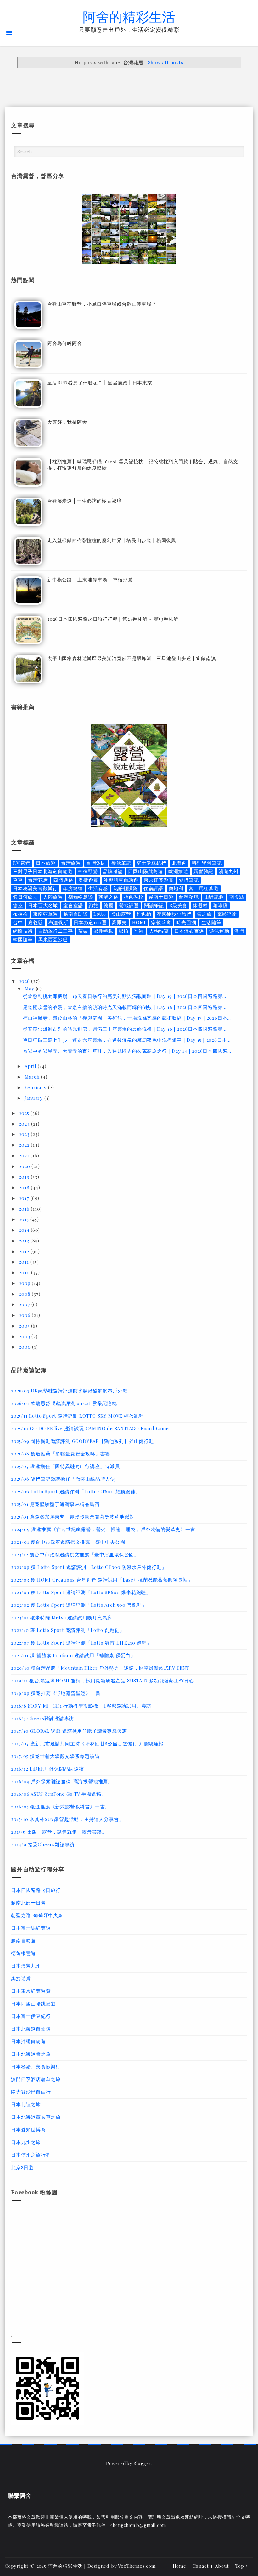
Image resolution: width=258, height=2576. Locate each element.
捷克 (18, 905)
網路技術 (23, 931)
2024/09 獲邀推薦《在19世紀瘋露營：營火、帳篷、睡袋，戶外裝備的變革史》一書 (103, 1529)
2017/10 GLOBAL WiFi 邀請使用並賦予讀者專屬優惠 (69, 1731)
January (34, 1098)
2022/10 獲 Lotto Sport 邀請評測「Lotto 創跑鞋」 (68, 1630)
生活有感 (98, 888)
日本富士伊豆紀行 (31, 2016)
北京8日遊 (22, 2167)
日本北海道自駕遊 (31, 2029)
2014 (25, 1230)
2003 (25, 1336)
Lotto (100, 914)
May (30, 988)
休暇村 (200, 905)
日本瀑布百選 (189, 931)
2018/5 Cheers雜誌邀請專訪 (42, 1718)
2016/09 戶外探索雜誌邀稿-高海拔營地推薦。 (62, 1781)
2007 (25, 1304)
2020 (25, 1166)
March (33, 1077)
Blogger (142, 2463)
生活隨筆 (211, 922)
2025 (25, 1113)
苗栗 (83, 931)
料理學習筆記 (207, 863)
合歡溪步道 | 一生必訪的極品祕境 (84, 501)
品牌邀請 (113, 871)
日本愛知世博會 (28, 2129)
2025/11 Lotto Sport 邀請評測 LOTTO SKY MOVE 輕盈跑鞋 (77, 1416)
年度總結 (73, 888)
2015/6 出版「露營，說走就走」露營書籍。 (59, 1832)
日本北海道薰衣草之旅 (36, 2117)
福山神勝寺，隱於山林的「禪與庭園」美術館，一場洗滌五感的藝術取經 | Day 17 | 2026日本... (127, 1018)
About (222, 2566)
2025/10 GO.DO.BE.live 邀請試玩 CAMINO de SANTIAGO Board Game (90, 1428)
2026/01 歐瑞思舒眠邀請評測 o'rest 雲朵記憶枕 (64, 1403)
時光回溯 (186, 922)
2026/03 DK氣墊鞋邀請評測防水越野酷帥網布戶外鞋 (69, 1391)
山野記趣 (214, 897)
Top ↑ (242, 2566)
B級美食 (178, 905)
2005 (25, 1326)
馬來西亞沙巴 (53, 939)
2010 (25, 1272)
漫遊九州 (229, 871)
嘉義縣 (35, 922)
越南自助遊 (76, 914)
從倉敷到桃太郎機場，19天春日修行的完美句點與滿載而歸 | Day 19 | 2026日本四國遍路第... (125, 996)
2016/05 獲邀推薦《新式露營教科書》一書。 (60, 1807)
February (36, 1087)
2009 (25, 1283)
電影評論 (227, 914)
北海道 (179, 863)
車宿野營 (88, 871)
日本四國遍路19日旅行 (36, 1890)
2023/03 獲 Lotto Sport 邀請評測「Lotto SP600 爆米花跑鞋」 (81, 1592)
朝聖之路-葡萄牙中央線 (37, 1915)
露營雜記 (203, 871)
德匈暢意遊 (81, 897)
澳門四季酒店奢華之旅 (36, 2079)
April (31, 1066)
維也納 (144, 914)
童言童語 (73, 905)
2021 (25, 1155)
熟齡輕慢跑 (126, 888)
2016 (25, 1209)
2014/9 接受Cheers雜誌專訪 (43, 1844)
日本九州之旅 (26, 2142)
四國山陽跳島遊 (146, 871)
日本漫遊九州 (26, 1966)
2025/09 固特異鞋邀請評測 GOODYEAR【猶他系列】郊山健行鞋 (82, 1441)
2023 (25, 1134)
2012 (25, 1251)
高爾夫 (119, 922)
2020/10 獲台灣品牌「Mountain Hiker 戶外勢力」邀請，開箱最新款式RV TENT (100, 1668)
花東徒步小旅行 (174, 914)
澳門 (239, 931)
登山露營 (121, 914)
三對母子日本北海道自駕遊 (43, 871)
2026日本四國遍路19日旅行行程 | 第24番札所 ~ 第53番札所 (113, 619)
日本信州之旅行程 (31, 2155)
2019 (25, 1177)
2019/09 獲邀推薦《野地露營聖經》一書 (56, 1693)
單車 (18, 880)
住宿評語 (153, 888)
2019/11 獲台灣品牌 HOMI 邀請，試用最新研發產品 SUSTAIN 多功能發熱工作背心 (102, 1680)
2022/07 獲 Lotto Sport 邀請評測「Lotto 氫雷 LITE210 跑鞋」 (81, 1643)
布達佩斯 (58, 922)
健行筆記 (189, 880)
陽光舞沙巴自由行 (31, 2092)
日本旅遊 (46, 863)
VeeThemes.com (137, 2566)
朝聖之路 (108, 897)
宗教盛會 (161, 922)
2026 (25, 981)
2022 (25, 1145)
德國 (109, 905)
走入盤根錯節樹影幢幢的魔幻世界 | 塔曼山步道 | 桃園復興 (112, 540)
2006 (25, 1315)
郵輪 (124, 931)
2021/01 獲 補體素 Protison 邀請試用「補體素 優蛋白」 (73, 1655)
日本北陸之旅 (26, 2104)
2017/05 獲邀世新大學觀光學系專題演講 (55, 1756)
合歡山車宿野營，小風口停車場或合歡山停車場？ (102, 304)
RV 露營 (22, 863)
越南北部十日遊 (28, 1903)
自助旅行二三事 (56, 931)
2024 (25, 1124)
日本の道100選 (90, 922)
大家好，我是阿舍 (67, 422)
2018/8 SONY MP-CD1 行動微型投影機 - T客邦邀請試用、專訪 (81, 1706)
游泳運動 (219, 931)
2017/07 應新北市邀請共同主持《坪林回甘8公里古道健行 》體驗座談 (87, 1743)
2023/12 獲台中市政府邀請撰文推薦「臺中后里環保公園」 (75, 1554)
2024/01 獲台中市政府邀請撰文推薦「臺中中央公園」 (70, 1542)
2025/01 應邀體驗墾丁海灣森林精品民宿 (55, 1504)
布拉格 (20, 914)
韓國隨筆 (23, 939)
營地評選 (129, 905)
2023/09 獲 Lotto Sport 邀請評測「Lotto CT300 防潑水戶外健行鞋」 (89, 1567)
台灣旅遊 (71, 863)
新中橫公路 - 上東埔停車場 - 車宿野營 (90, 579)
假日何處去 (25, 897)
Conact (201, 2566)
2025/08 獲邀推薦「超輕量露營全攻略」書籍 (61, 1454)
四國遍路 (63, 880)
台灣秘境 (189, 897)
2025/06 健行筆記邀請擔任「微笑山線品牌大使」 (66, 1479)
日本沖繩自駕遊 (28, 2041)
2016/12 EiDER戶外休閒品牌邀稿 (48, 1769)
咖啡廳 (220, 905)
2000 (25, 1347)
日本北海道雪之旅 (31, 2054)
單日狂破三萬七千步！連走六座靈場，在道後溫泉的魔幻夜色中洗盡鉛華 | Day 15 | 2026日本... (127, 1040)
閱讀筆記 (154, 905)
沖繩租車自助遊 (121, 880)
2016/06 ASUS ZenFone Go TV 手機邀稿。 (59, 1794)
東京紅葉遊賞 (159, 880)
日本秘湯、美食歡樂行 (36, 2066)
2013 (25, 1241)
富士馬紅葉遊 (204, 888)
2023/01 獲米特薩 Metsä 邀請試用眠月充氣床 (62, 1617)
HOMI (139, 922)
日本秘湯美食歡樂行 (35, 888)
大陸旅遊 (53, 897)
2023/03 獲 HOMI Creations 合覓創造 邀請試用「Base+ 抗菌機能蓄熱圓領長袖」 (102, 1580)
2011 (25, 1262)
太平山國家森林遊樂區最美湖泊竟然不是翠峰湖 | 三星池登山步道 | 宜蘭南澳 (132, 658)
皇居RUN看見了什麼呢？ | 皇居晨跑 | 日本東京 (100, 383)
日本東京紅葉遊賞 (31, 1991)
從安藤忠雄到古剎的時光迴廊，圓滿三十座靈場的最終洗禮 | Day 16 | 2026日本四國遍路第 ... (125, 1029)
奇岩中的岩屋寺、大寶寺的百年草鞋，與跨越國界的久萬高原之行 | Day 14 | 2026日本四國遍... (127, 1051)
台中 (18, 922)
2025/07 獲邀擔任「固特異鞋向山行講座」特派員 (65, 1466)
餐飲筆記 (121, 863)
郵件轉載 (103, 931)
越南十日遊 (161, 897)
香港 (139, 931)
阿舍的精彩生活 (129, 16)
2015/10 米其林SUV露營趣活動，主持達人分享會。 (67, 1819)
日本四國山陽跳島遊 (33, 2003)
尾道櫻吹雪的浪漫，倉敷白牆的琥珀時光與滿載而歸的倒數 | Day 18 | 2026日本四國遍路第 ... (125, 1007)
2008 (25, 1294)
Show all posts (165, 62)
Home (179, 2566)
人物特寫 (159, 931)
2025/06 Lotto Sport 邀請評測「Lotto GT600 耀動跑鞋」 (76, 1491)
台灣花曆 (38, 880)
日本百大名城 (43, 905)
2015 (25, 1219)
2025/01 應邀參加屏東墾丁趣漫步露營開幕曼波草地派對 (73, 1517)
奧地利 (176, 888)
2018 (25, 1187)
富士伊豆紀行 (151, 863)
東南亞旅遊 (45, 914)
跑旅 (93, 905)
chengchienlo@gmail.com (138, 2525)
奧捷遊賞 (88, 880)
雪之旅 (204, 914)
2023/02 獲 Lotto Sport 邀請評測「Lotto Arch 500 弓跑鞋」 (79, 1605)
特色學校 (134, 897)
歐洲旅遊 (178, 871)
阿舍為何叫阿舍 (65, 343)
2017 (25, 1198)
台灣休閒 (96, 863)
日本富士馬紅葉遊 (31, 1928)
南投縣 (237, 897)
